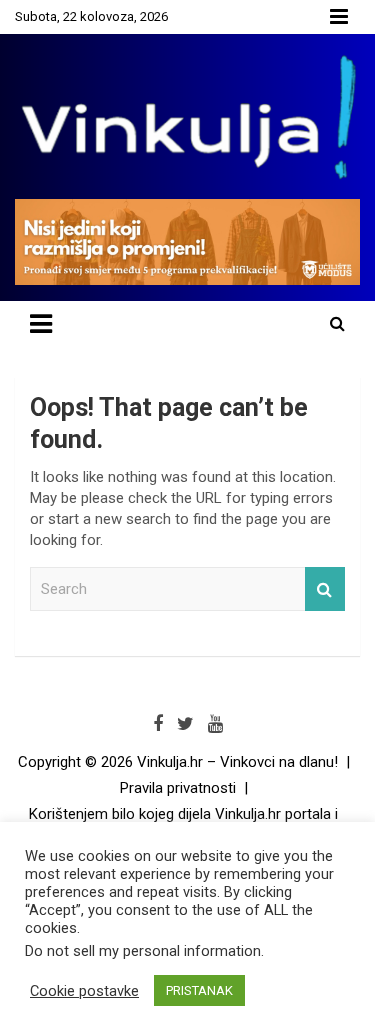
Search (325, 589)
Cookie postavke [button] (84, 991)
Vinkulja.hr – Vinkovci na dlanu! (237, 762)
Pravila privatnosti (178, 788)
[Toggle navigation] (41, 324)
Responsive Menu (339, 17)
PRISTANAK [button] (199, 990)
